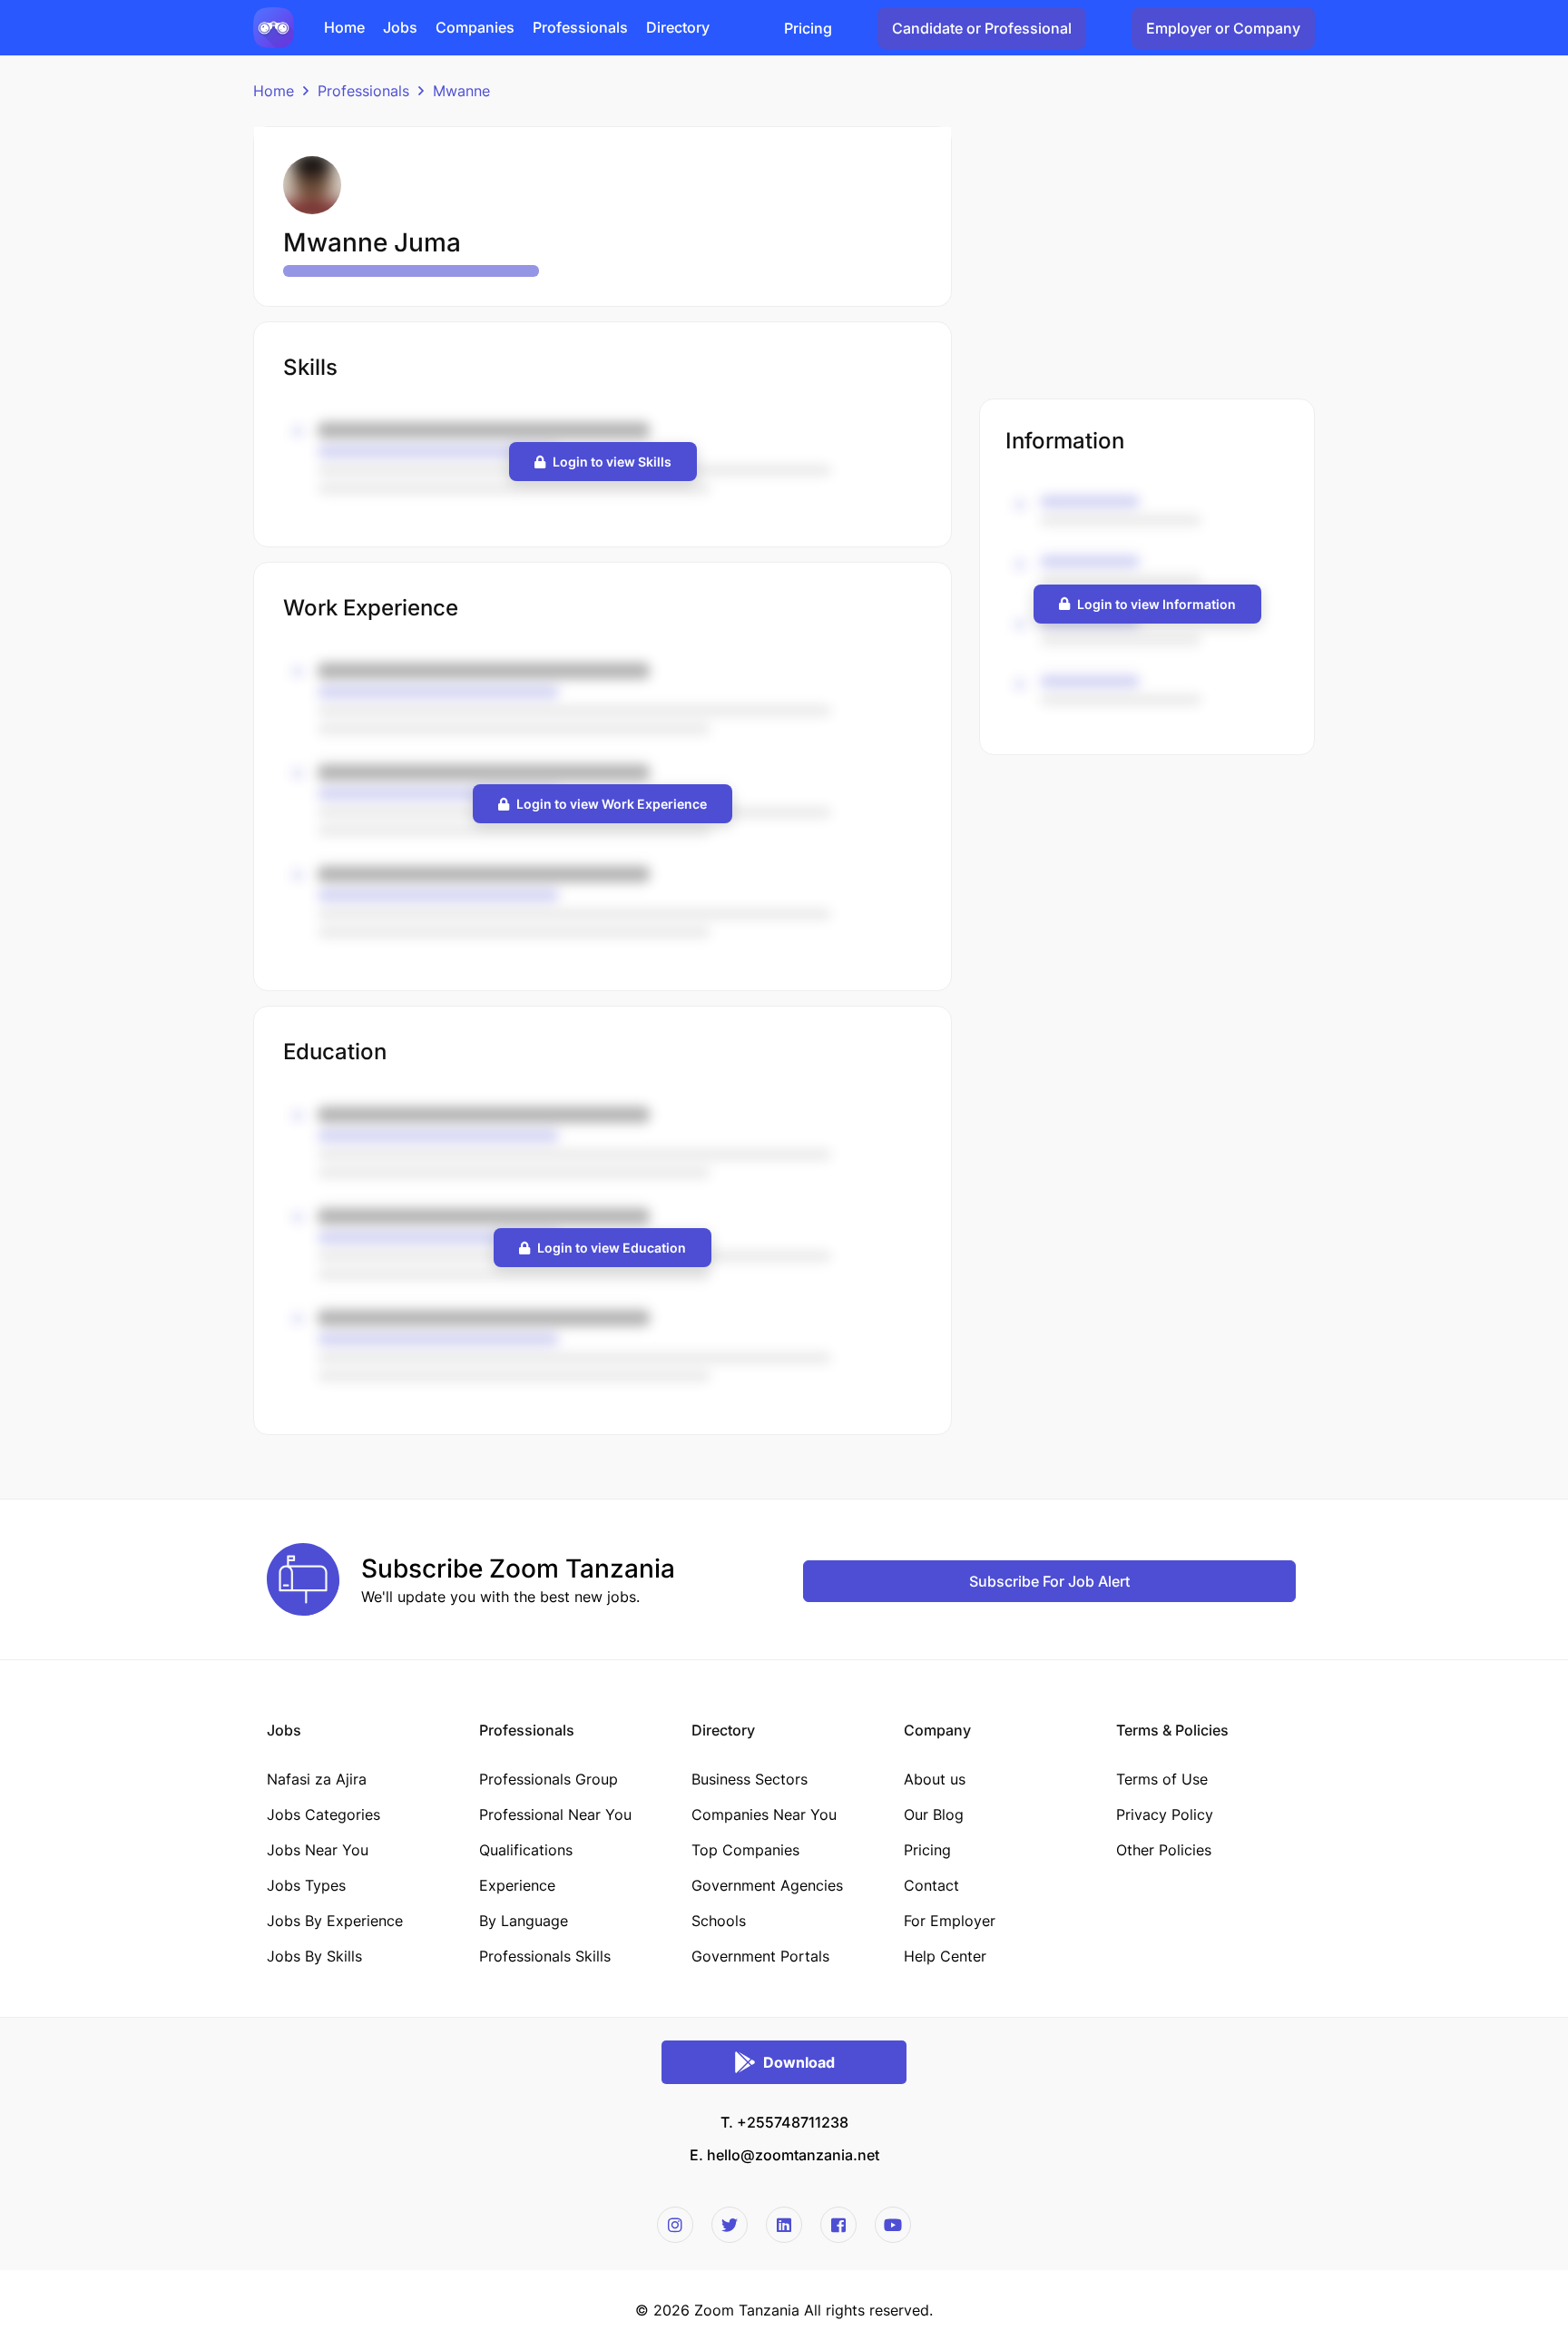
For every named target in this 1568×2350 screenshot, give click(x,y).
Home (274, 91)
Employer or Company (1223, 28)
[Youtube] (893, 2225)
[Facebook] (838, 2225)
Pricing (808, 28)
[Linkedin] (784, 2225)
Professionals (363, 91)
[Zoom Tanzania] (274, 26)
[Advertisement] (1147, 253)
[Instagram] (675, 2225)
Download (799, 2062)
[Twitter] (730, 2225)
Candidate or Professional (982, 28)
